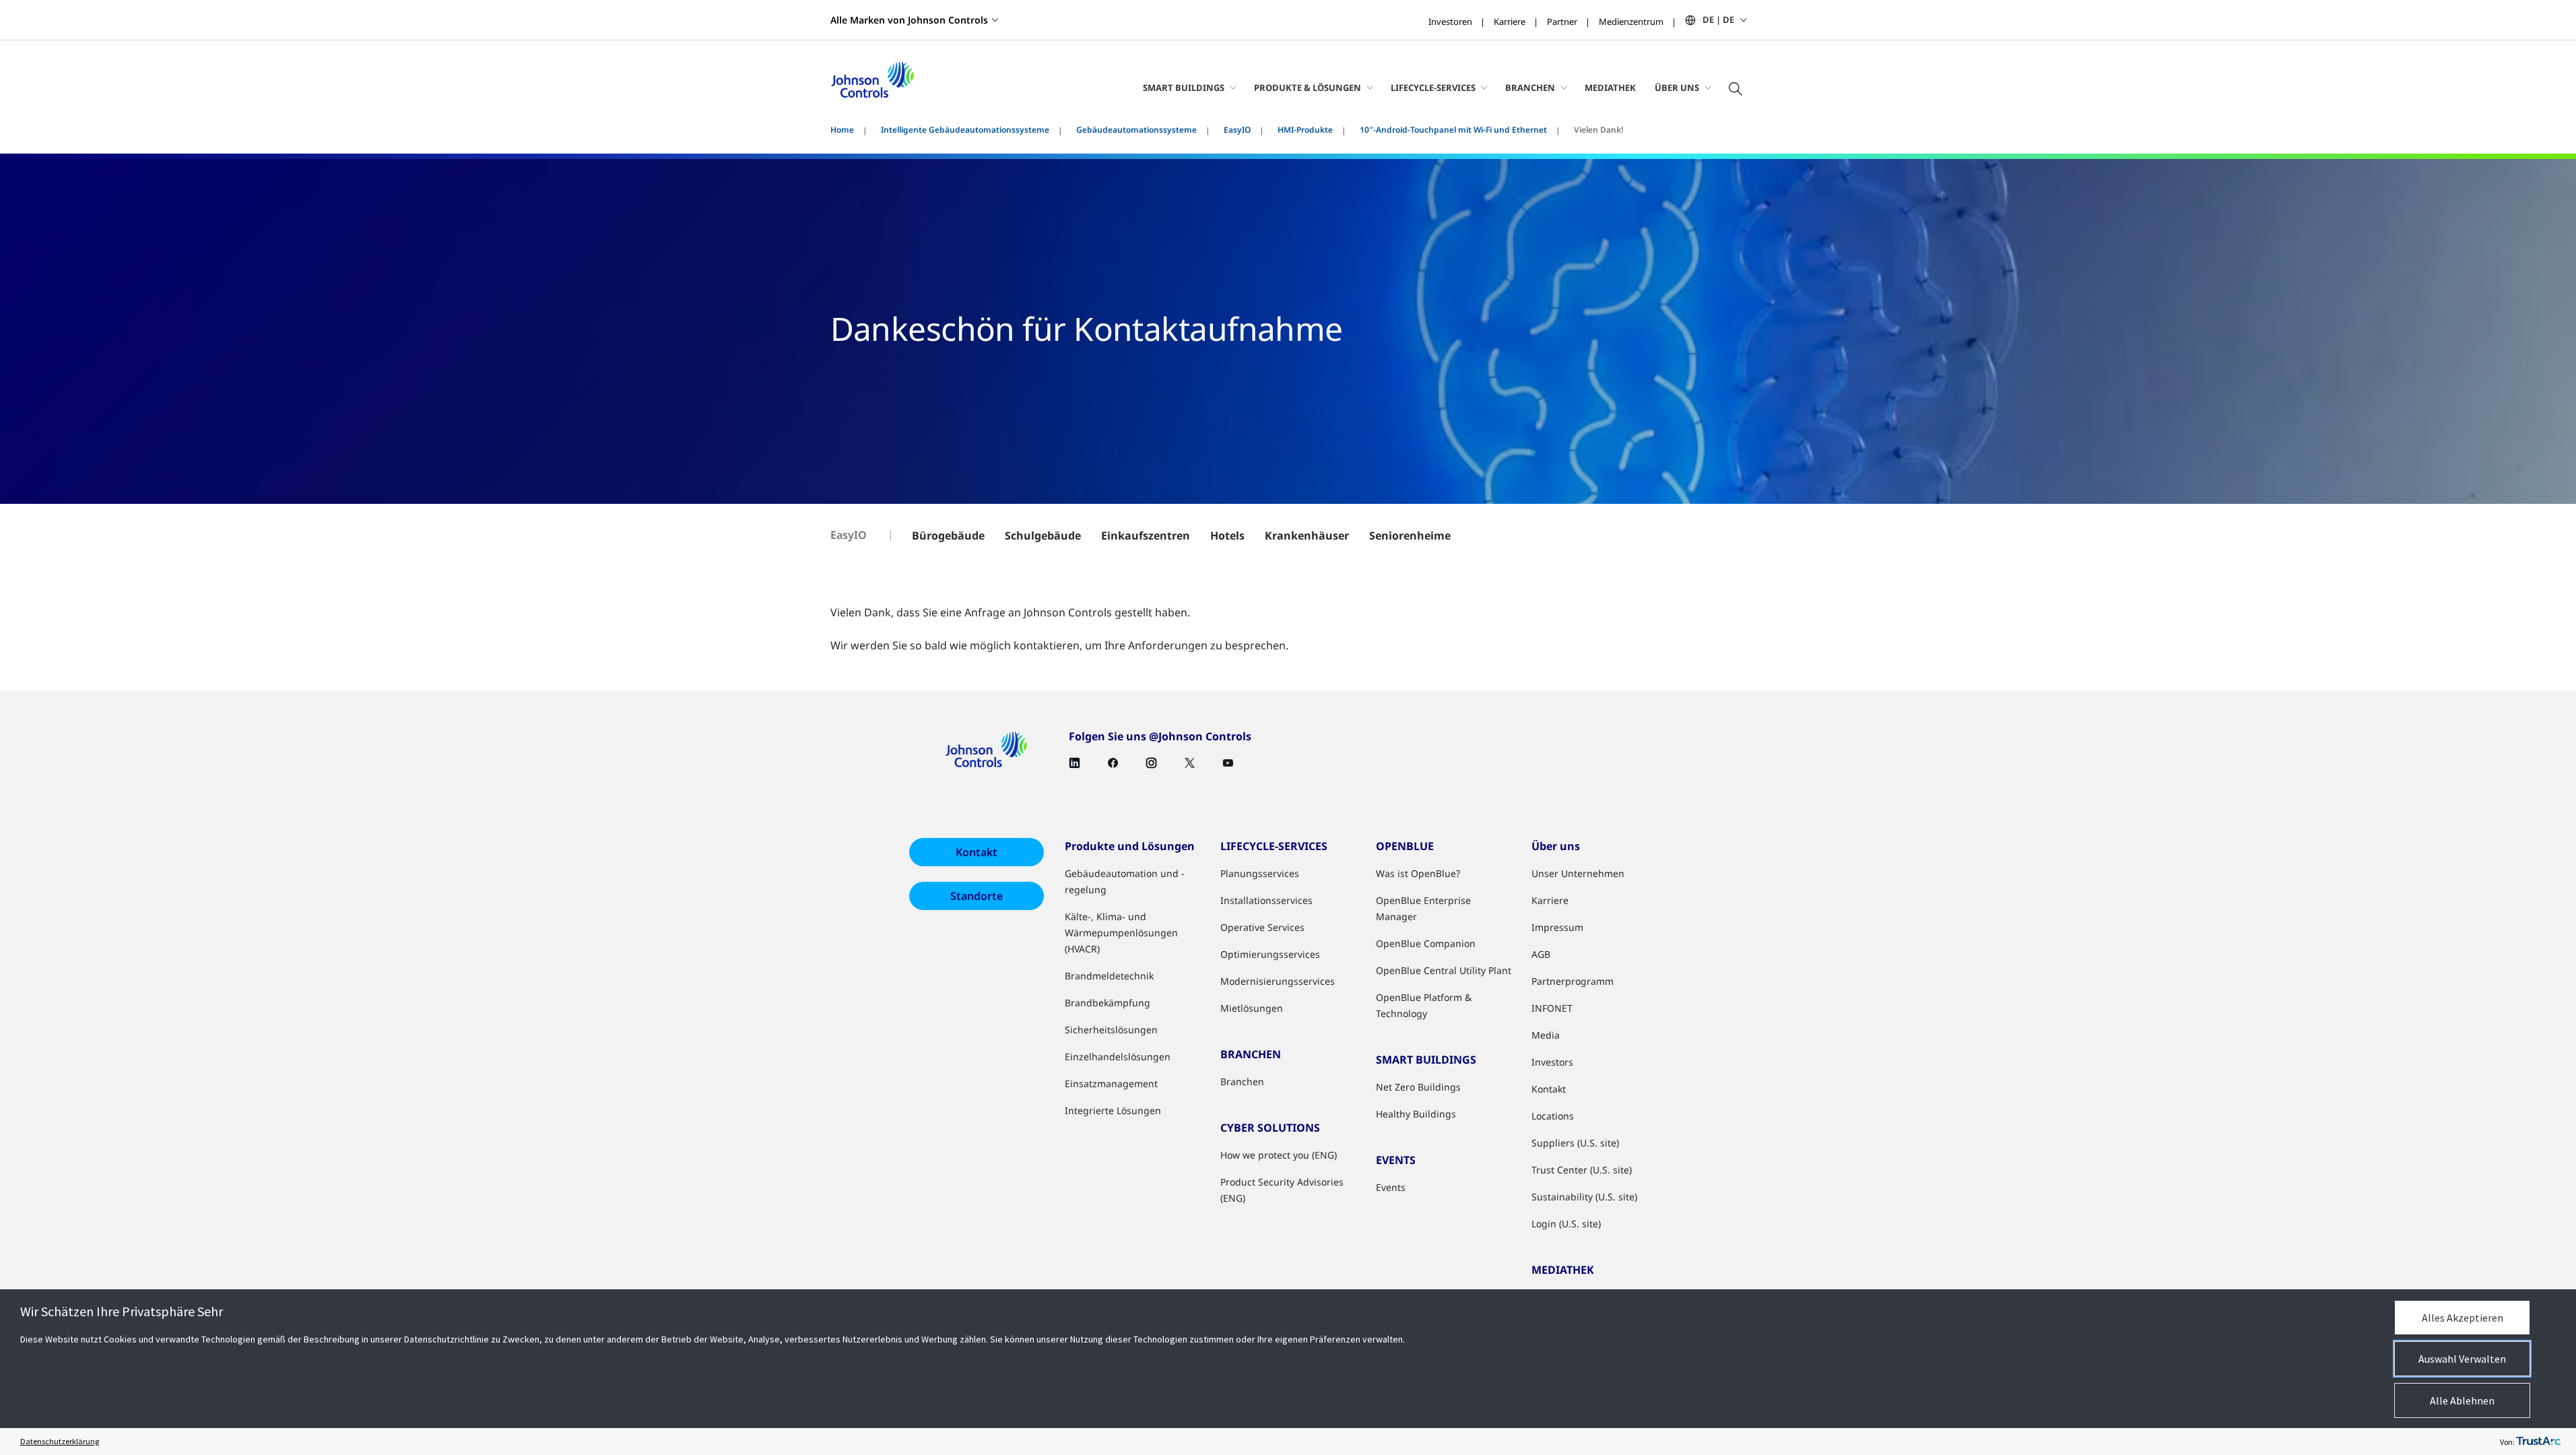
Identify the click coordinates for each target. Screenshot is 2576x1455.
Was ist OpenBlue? (1418, 873)
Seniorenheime (1410, 536)
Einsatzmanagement (1111, 1084)
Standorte (977, 896)
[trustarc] (2538, 1442)
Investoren (1450, 22)
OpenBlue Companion (1426, 943)
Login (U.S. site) (1566, 1224)
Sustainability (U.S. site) (1584, 1197)
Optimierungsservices (1270, 954)
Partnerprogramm (1573, 981)
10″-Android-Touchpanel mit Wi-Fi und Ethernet (1453, 130)
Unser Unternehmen (1578, 873)
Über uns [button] (1677, 88)
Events (1391, 1187)
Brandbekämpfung (1108, 1003)
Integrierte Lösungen (1113, 1110)
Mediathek (1610, 88)
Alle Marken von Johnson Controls (909, 20)
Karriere (1510, 22)
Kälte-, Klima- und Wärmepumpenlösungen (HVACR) (1121, 933)
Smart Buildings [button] (1184, 88)
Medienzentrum (1631, 22)
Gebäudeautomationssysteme (1136, 130)
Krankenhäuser (1307, 536)
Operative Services (1262, 927)
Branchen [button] (1530, 88)
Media (1546, 1035)
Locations (1553, 1116)
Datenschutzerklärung (60, 1441)
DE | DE (1718, 20)
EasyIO (1237, 130)
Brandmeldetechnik (1109, 976)
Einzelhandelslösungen (1118, 1057)
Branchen (1242, 1081)
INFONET (1552, 1008)
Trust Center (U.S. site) (1582, 1170)
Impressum (1557, 927)
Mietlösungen (1252, 1008)
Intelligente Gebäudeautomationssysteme (965, 130)
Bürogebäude (948, 536)
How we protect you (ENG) (1279, 1155)
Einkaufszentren (1146, 536)
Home (842, 130)
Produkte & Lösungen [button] (1308, 88)
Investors (1552, 1062)
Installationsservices (1266, 900)
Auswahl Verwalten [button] (2462, 1359)
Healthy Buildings (1416, 1114)
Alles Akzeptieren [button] (2463, 1318)
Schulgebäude (1043, 536)
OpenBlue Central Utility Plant (1444, 970)
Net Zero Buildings (1418, 1087)
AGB (1541, 954)
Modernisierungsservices (1278, 981)
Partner (1562, 22)
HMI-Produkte (1305, 130)
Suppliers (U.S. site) (1575, 1143)
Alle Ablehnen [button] (2462, 1400)
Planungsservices (1260, 873)
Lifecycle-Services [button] (1433, 88)
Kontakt (977, 852)
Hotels (1227, 536)
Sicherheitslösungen (1111, 1030)
